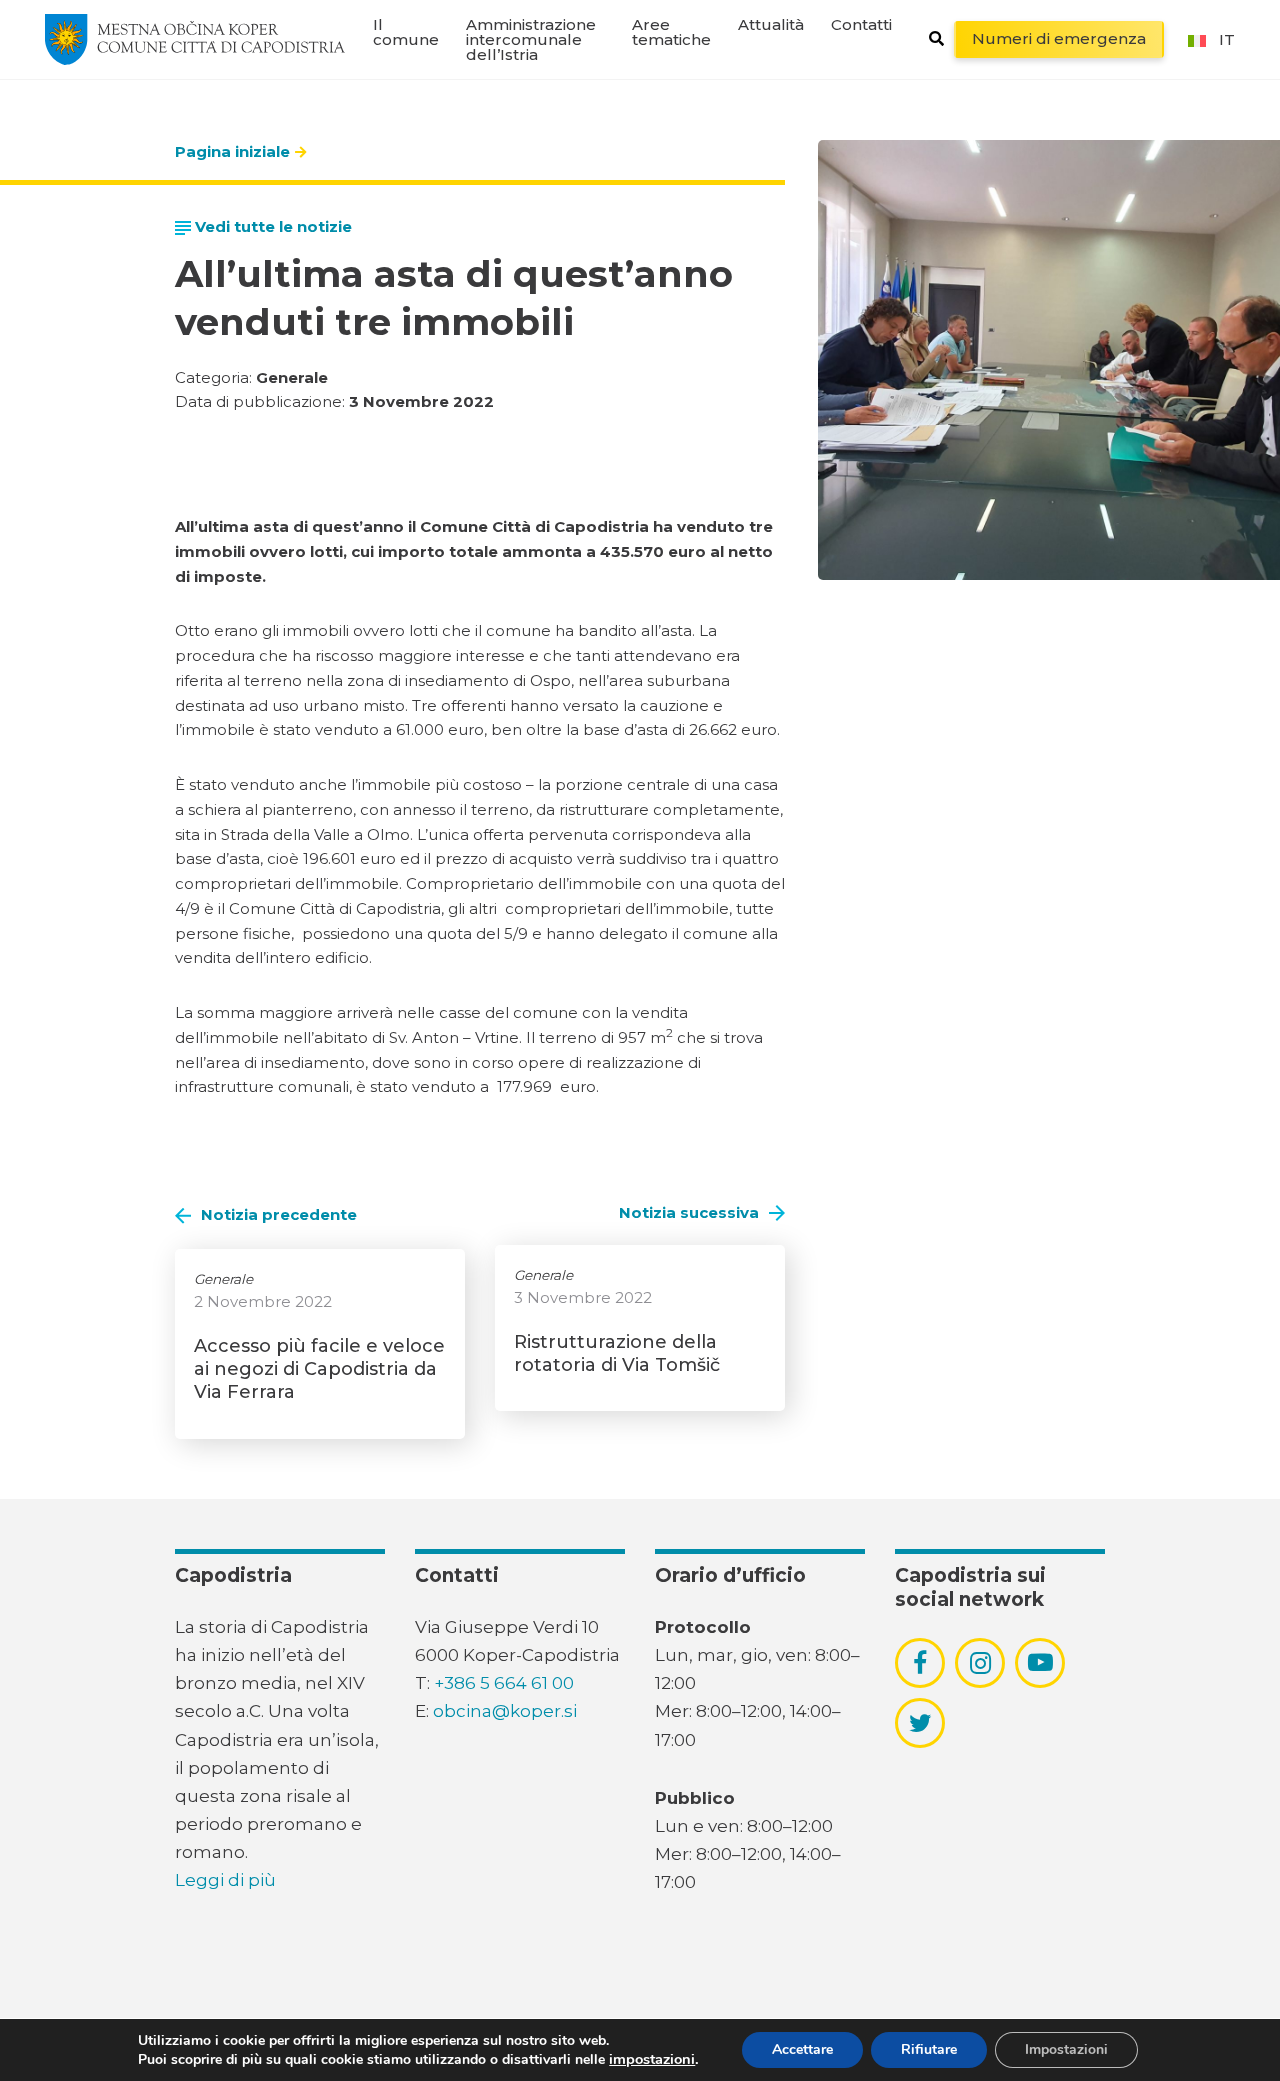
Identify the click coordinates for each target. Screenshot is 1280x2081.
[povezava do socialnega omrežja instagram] (980, 1663)
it (1227, 39)
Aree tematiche (671, 32)
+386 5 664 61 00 (504, 1683)
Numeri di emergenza (1059, 38)
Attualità (771, 24)
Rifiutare (929, 2049)
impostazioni (652, 2059)
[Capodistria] (195, 39)
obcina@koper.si (505, 1711)
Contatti (861, 24)
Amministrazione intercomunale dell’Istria (531, 39)
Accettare (802, 2049)
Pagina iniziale (232, 151)
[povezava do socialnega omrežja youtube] (1040, 1662)
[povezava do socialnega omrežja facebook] (920, 1663)
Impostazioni (1066, 2049)
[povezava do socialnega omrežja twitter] (920, 1723)
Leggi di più (225, 1880)
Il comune (406, 32)
